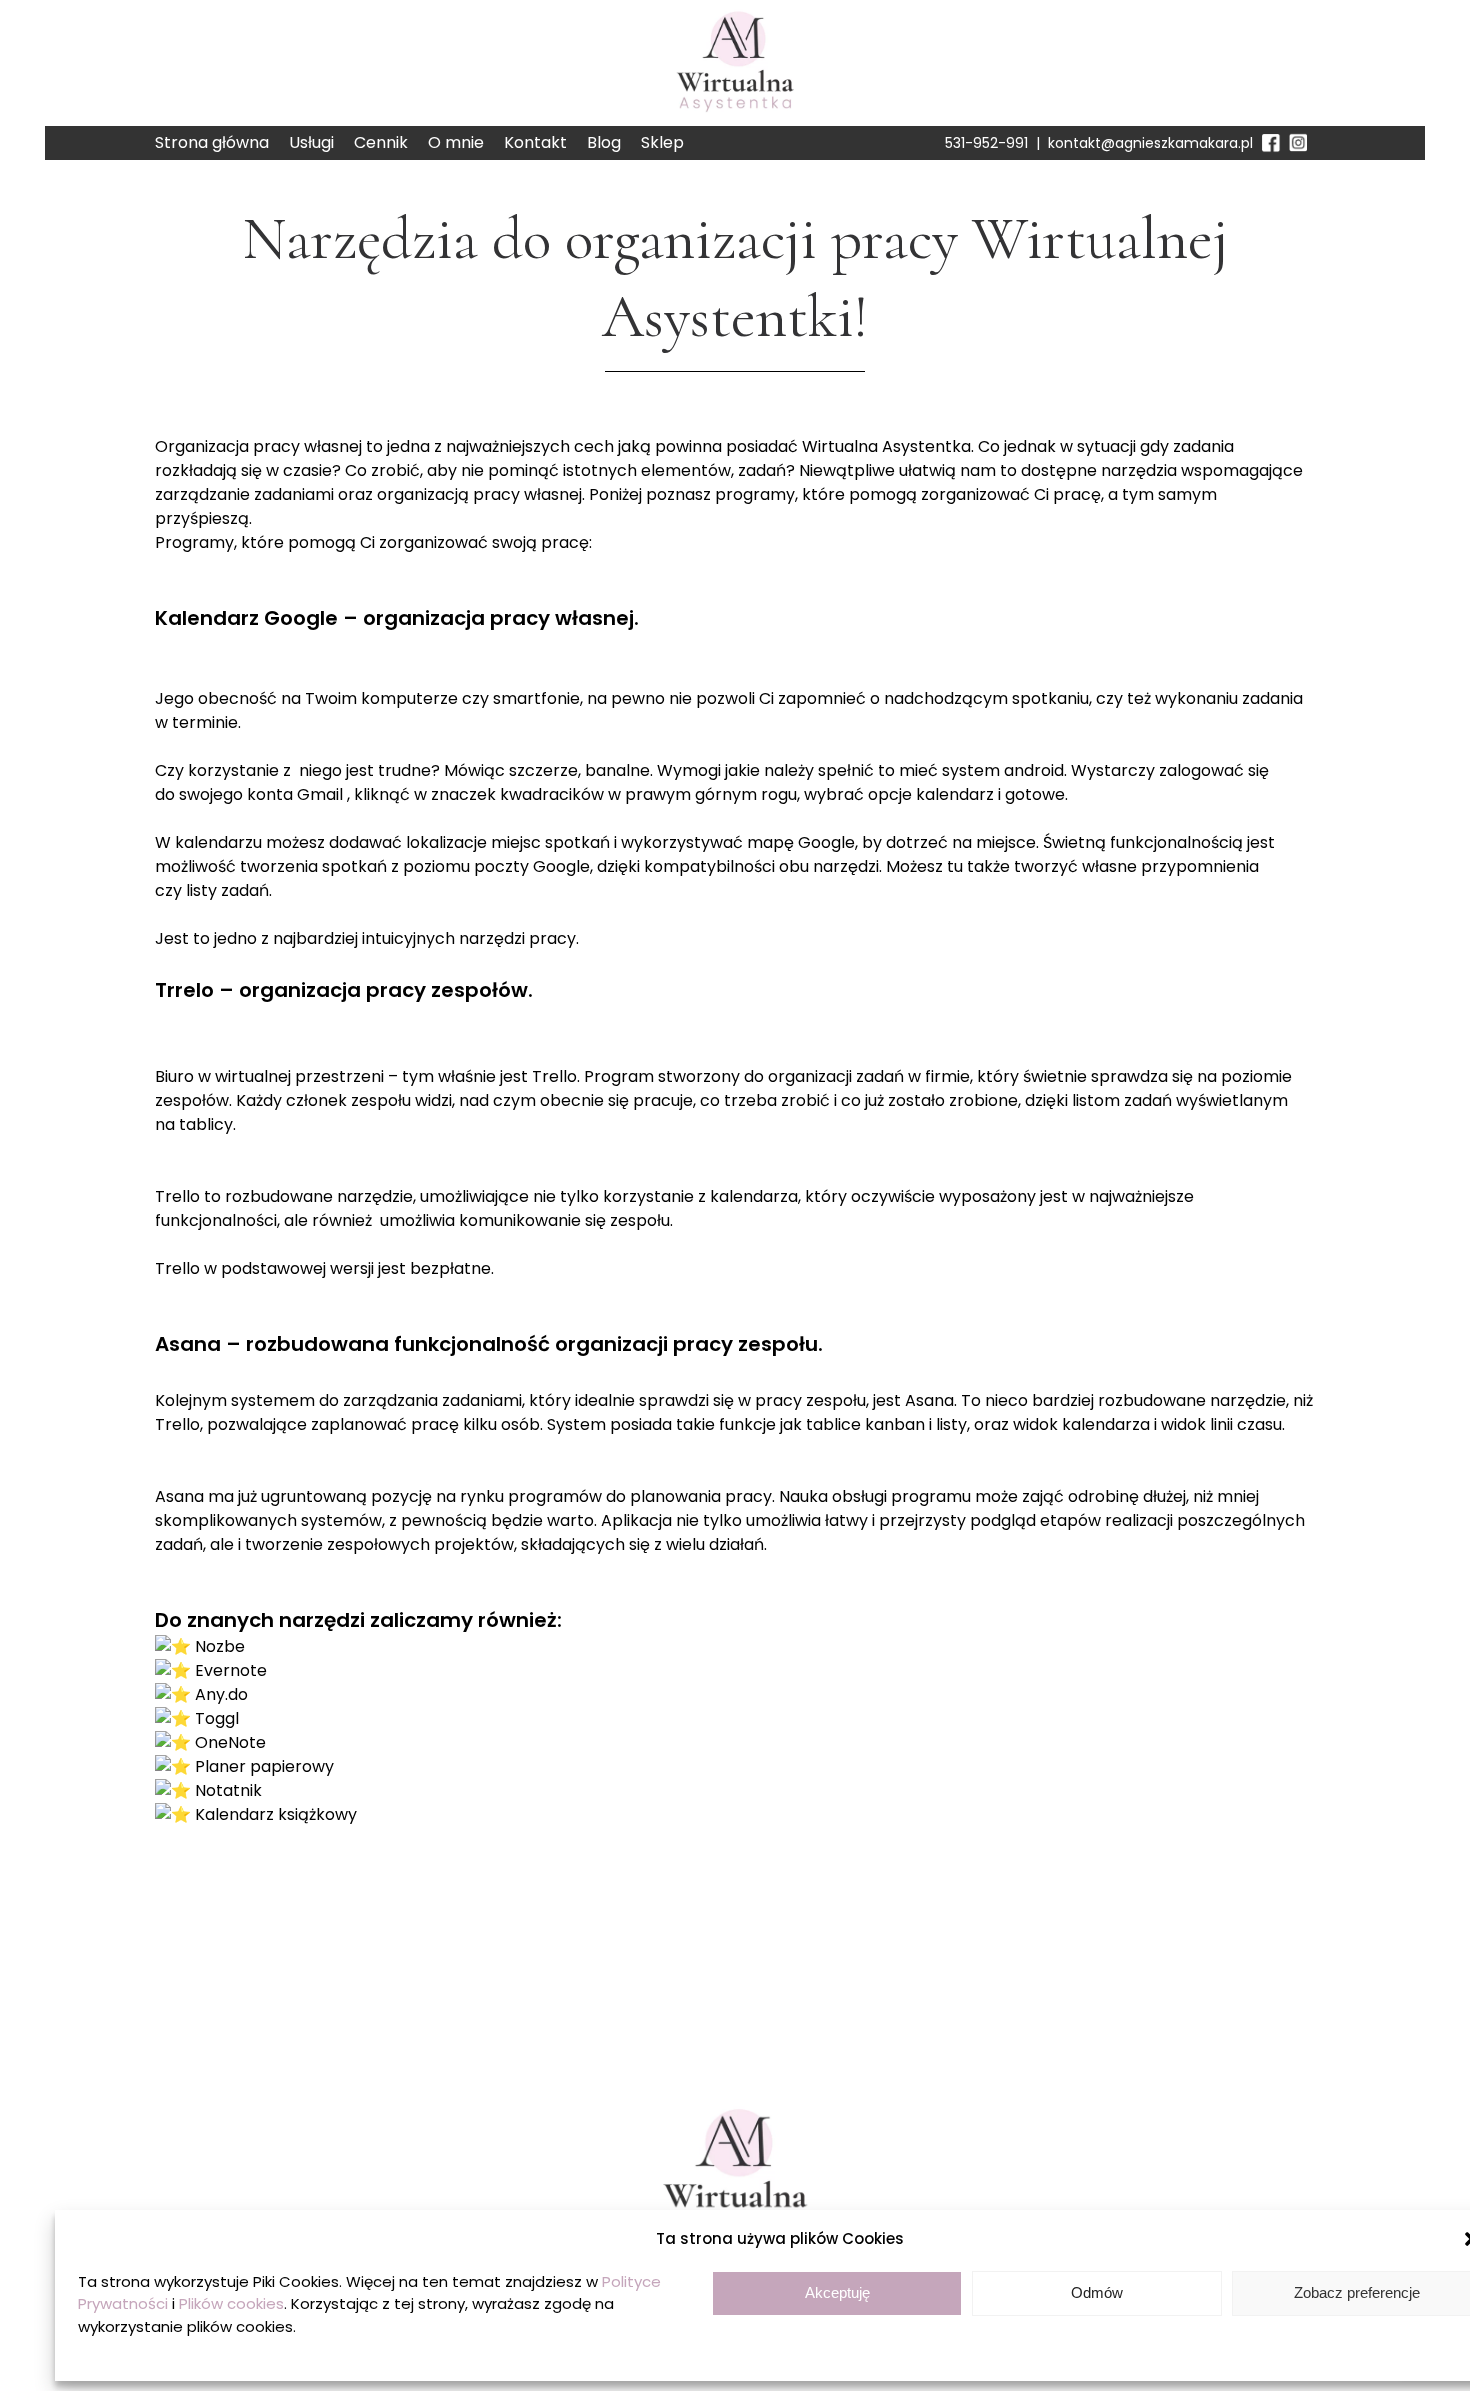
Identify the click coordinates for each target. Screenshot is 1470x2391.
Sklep (662, 142)
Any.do (221, 1694)
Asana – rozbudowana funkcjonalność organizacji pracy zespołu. (489, 1344)
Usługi (311, 142)
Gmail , (323, 794)
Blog (604, 142)
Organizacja (202, 446)
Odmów (1097, 2292)
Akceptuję (837, 2292)
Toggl (217, 1718)
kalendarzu (218, 842)
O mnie (456, 142)
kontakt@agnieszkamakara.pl (1150, 143)
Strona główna (212, 142)
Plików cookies (231, 2303)
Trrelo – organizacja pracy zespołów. (344, 990)
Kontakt (535, 142)
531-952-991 (986, 143)
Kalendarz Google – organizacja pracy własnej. (397, 618)
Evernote (231, 1670)
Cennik (381, 142)
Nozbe (220, 1646)
